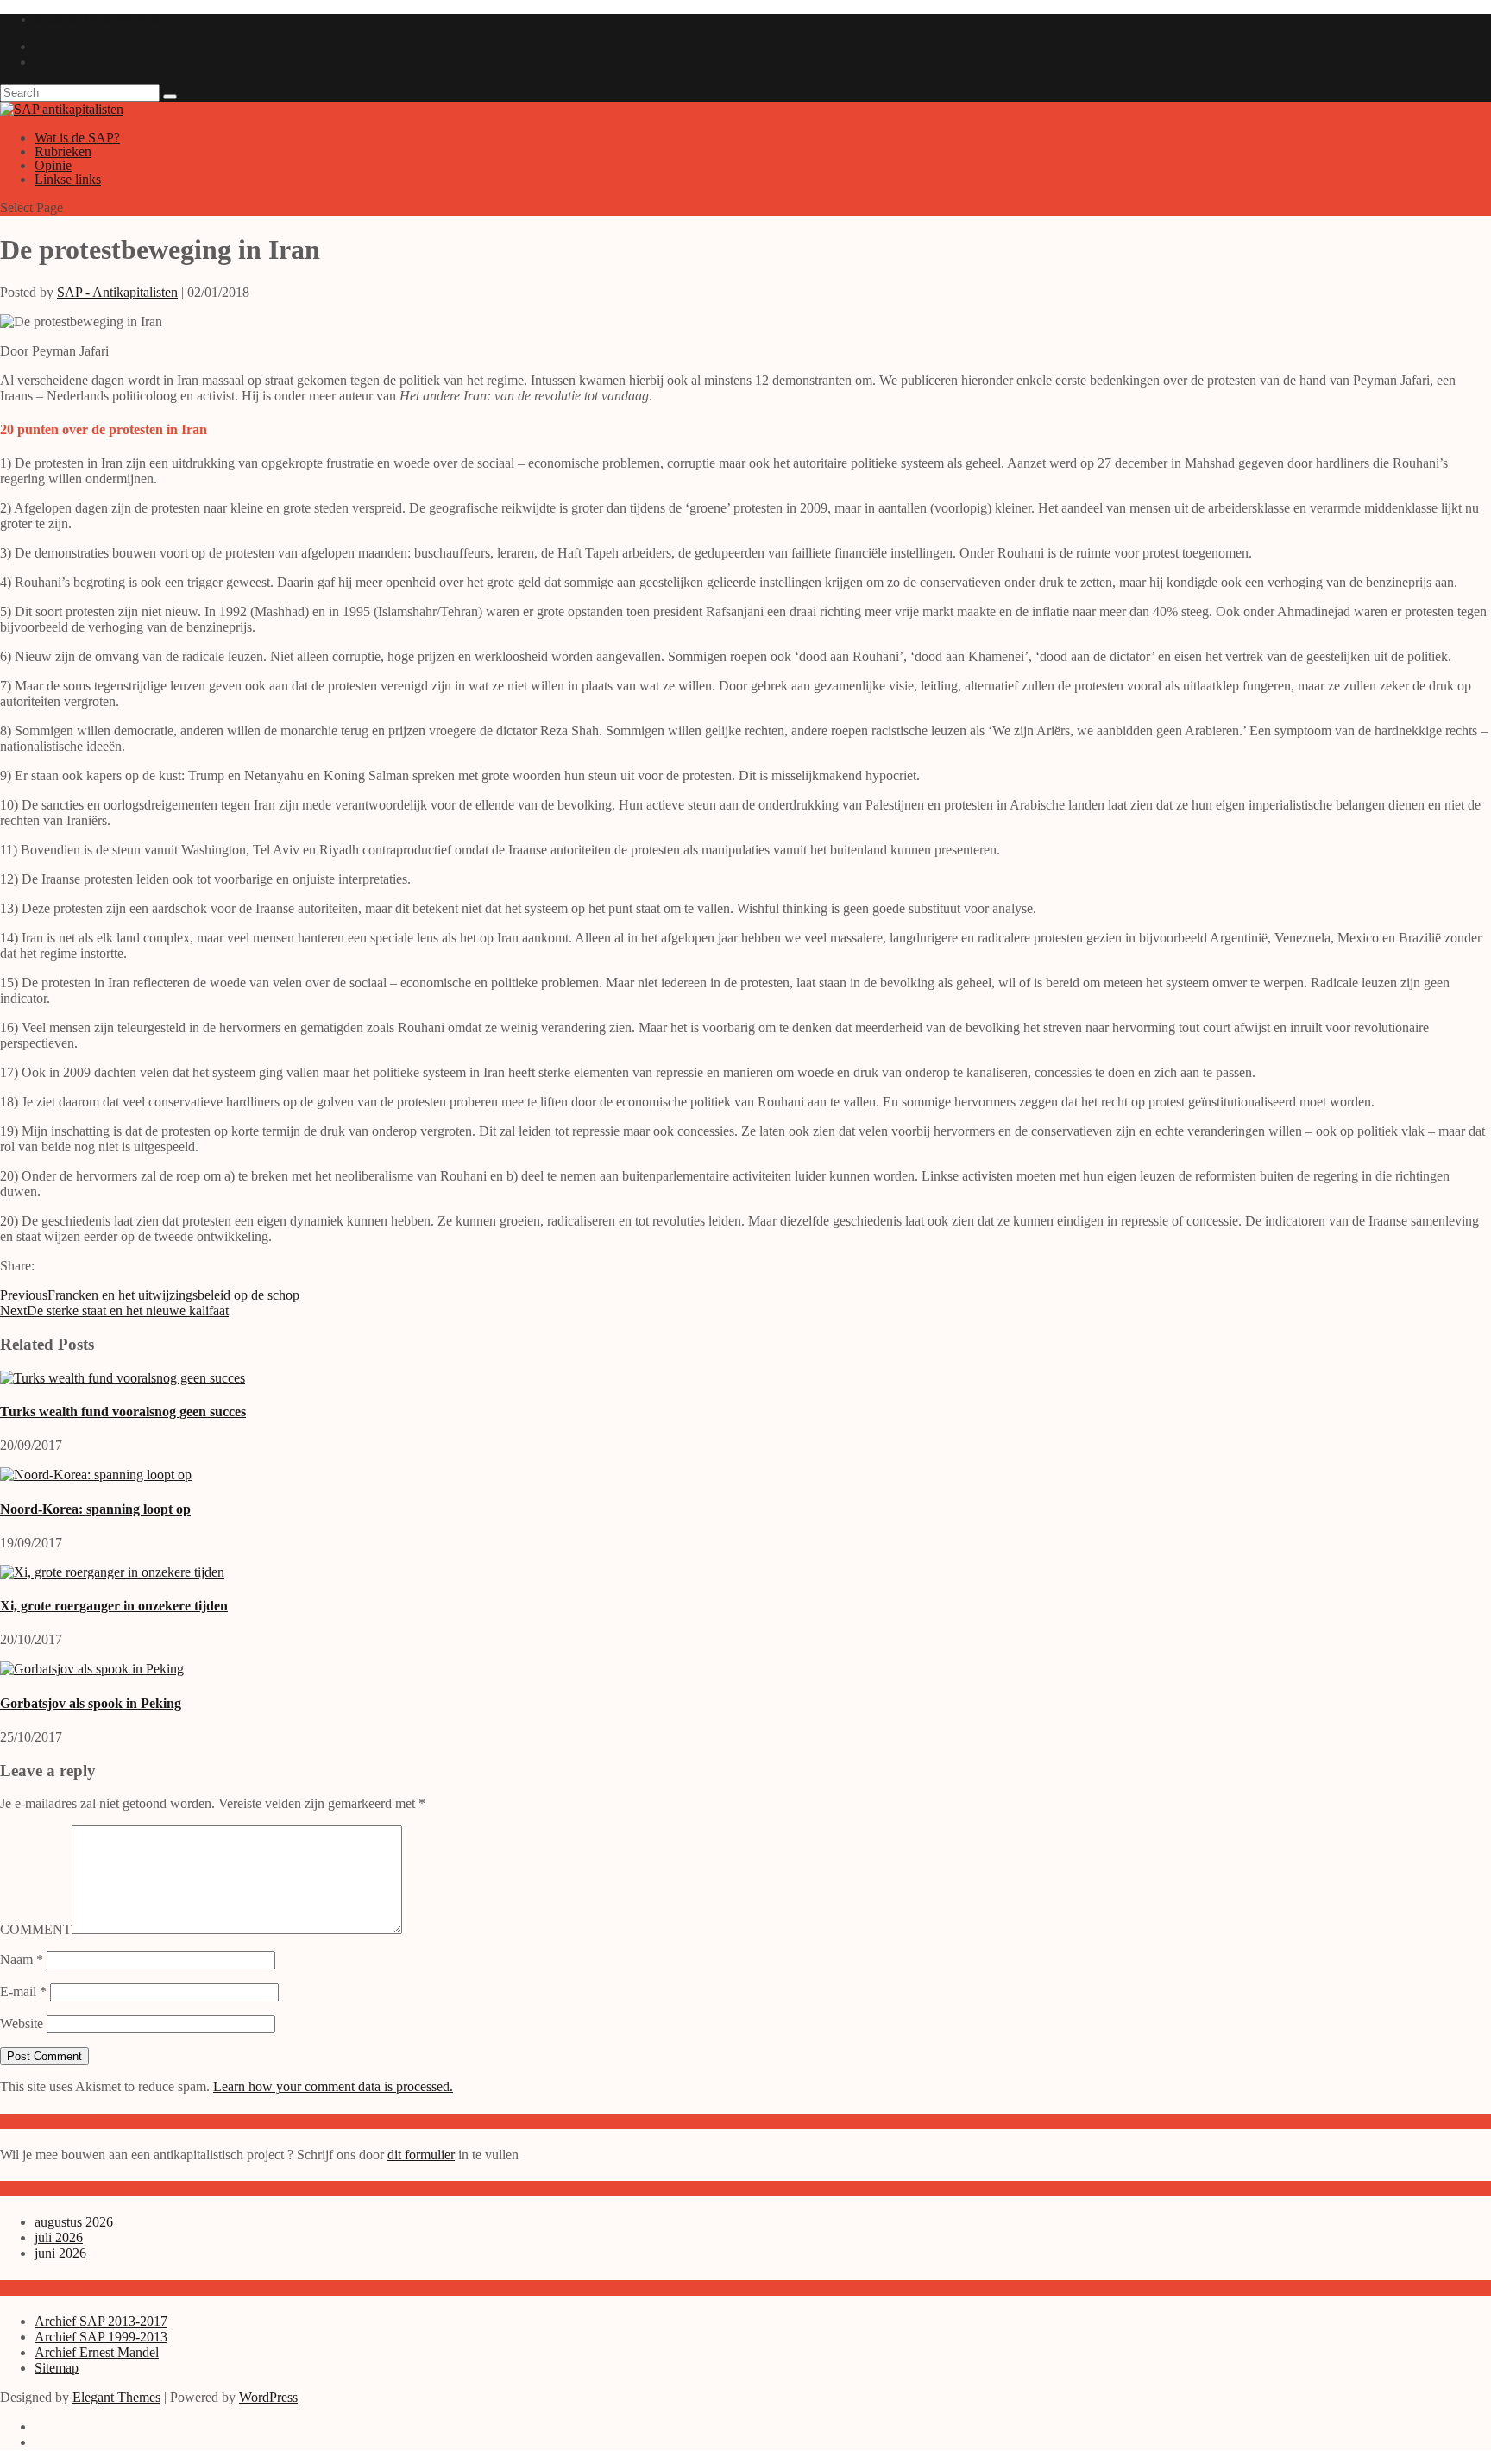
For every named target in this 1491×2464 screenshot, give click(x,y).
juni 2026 (60, 2253)
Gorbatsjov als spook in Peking (91, 1703)
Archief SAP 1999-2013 (101, 2337)
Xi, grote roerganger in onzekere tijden (114, 1606)
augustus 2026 (74, 2222)
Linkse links (68, 179)
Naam (22, 1960)
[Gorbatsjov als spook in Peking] (92, 1669)
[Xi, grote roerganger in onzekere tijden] (112, 1572)
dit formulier (421, 2155)
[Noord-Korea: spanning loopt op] (96, 1475)
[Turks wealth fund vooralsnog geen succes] (123, 1378)
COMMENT (36, 1929)
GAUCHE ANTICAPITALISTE (106, 19)
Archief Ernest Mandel (97, 2352)
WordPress (268, 2397)
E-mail (23, 1991)
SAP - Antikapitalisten (117, 292)
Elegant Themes (116, 2397)
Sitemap (57, 2368)
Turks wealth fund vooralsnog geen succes (123, 1412)
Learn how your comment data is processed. (333, 2086)
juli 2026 (59, 2237)
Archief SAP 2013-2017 (101, 2321)
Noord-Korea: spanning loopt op (95, 1509)
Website (22, 2023)
